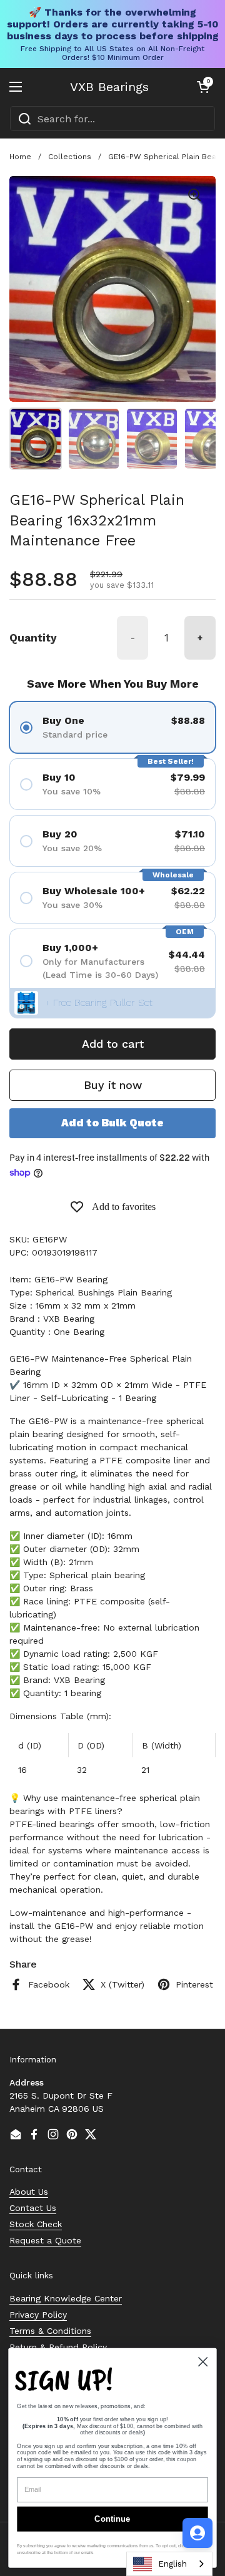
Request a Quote (45, 2240)
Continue (112, 2519)
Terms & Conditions (50, 2331)
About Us (29, 2192)
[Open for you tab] (197, 2533)
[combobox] (112, 119)
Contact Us (33, 2208)
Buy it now (113, 1085)
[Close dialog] (203, 2362)
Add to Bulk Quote (112, 1123)
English (172, 2564)
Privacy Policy (38, 2315)
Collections (70, 157)
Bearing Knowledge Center (66, 2298)
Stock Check (36, 2224)
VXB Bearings (109, 87)
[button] (203, 87)
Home (20, 157)
